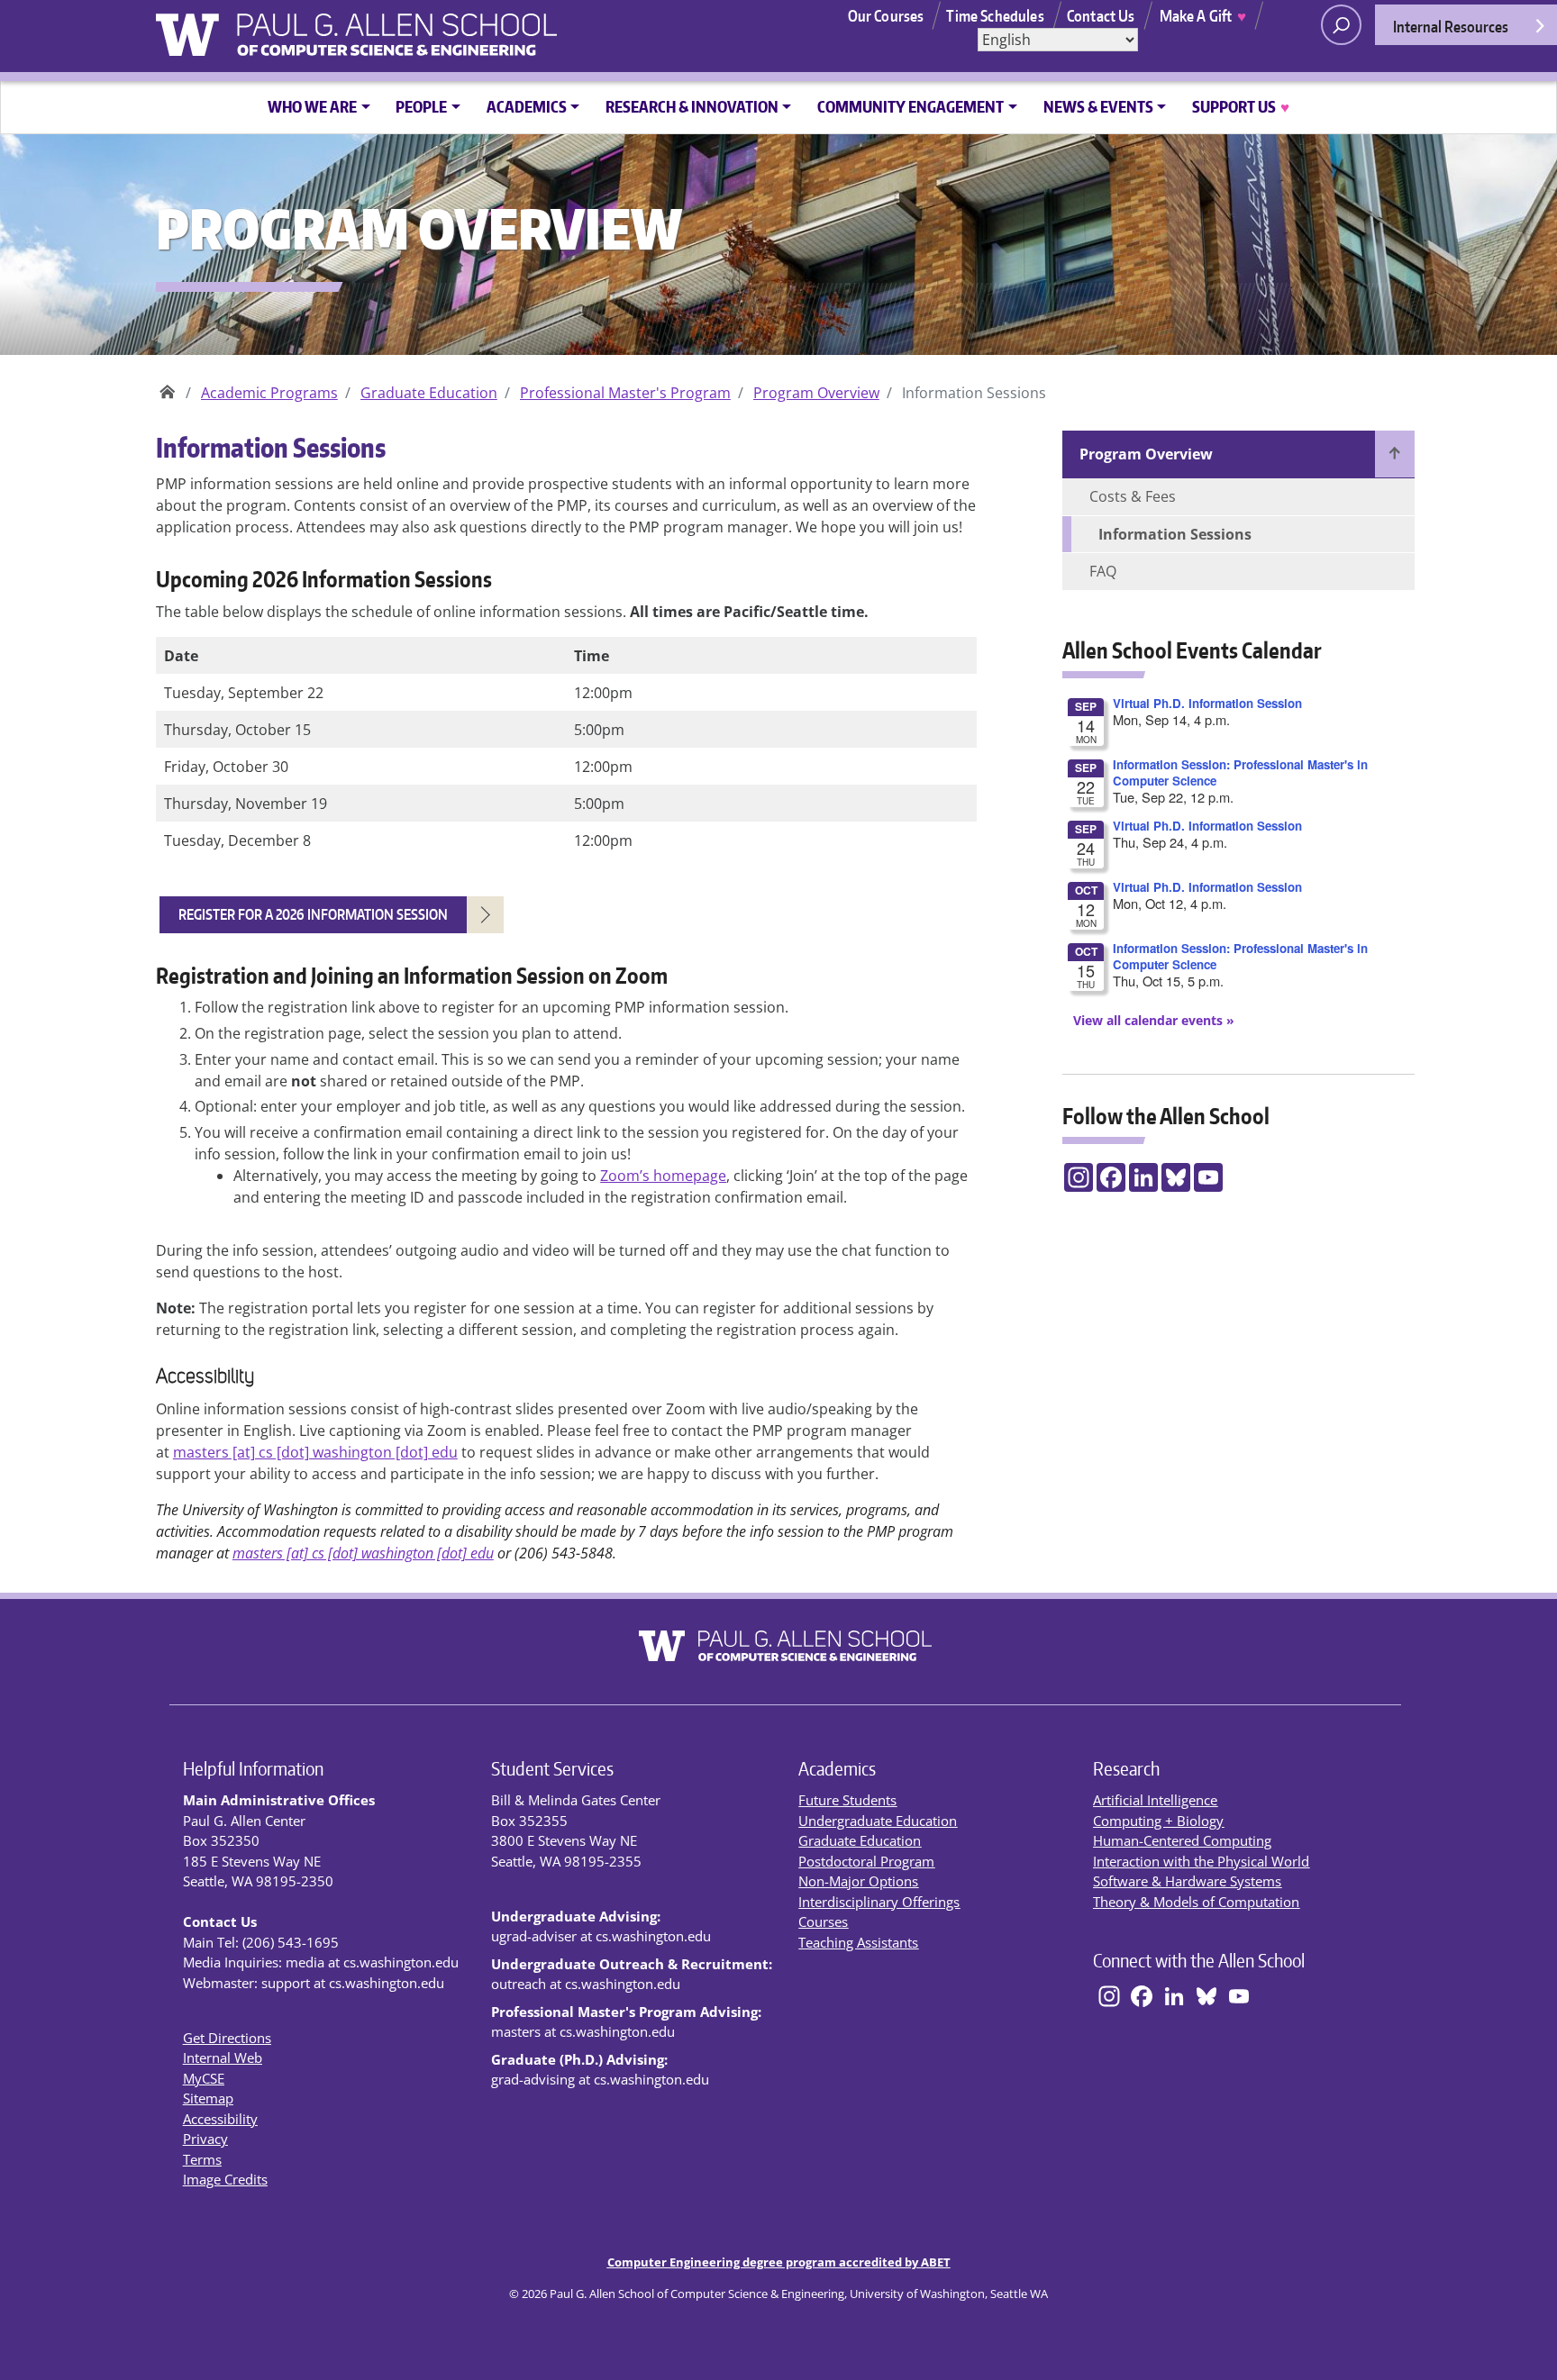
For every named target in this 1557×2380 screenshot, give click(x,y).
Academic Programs (269, 393)
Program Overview (816, 393)
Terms (202, 2159)
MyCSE (204, 2078)
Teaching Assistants (858, 1942)
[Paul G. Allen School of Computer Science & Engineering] (443, 28)
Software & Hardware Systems (1187, 1881)
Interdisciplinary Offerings (879, 1902)
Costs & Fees (1133, 496)
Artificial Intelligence (1155, 1800)
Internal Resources (1451, 26)
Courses (823, 1921)
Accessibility (220, 2119)
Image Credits (225, 2179)
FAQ (1103, 571)
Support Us (1240, 106)
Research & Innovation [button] (692, 106)
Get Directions (227, 2038)
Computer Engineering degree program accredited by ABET (779, 2262)
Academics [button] (527, 106)
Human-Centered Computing (1182, 1840)
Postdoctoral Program (866, 1861)
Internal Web (223, 2058)
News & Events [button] (1098, 106)
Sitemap (208, 2098)
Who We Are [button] (312, 106)
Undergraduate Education (878, 1821)
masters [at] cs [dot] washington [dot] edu (315, 1452)
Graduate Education (429, 393)
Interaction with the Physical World (1201, 1861)
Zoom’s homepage (663, 1176)
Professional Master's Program (625, 393)
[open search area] (1341, 25)
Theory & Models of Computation (1196, 1902)
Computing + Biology (1158, 1821)
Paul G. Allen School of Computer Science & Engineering (167, 386)
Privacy (205, 2139)
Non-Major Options (858, 1881)
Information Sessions (1175, 534)
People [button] (421, 106)
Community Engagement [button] (911, 106)
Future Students (847, 1800)
